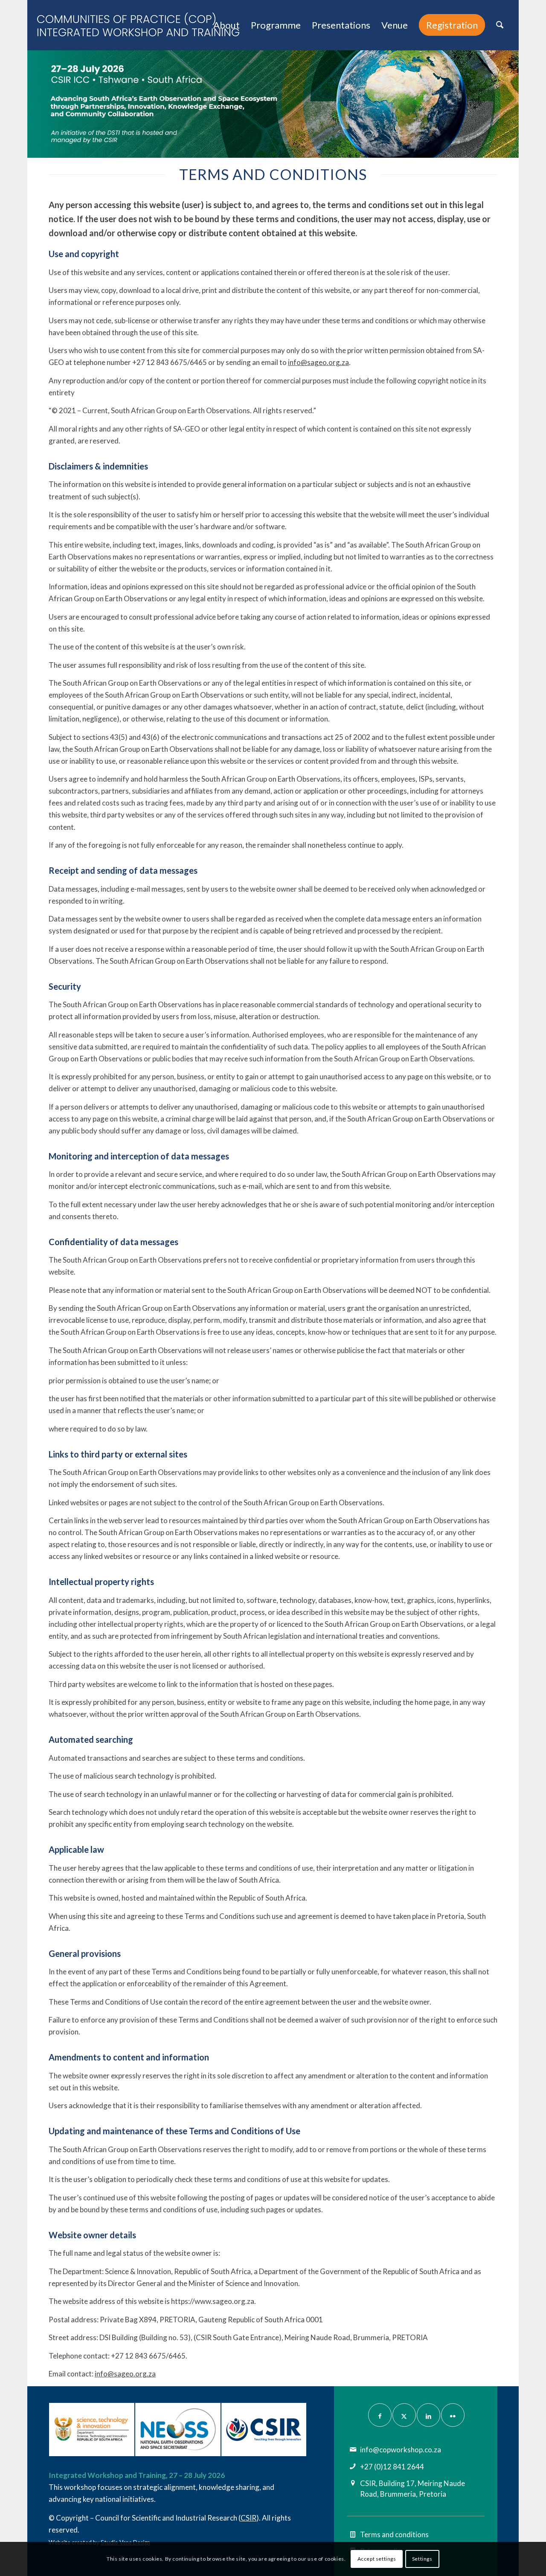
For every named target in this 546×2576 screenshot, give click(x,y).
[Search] (500, 25)
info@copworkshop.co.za (401, 2450)
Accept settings (377, 2559)
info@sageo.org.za (318, 362)
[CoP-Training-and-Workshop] (145, 25)
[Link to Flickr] (453, 2415)
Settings (422, 2559)
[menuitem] (227, 25)
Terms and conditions (394, 2534)
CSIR (248, 2518)
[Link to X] (404, 2415)
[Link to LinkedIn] (428, 2415)
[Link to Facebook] (380, 2415)
